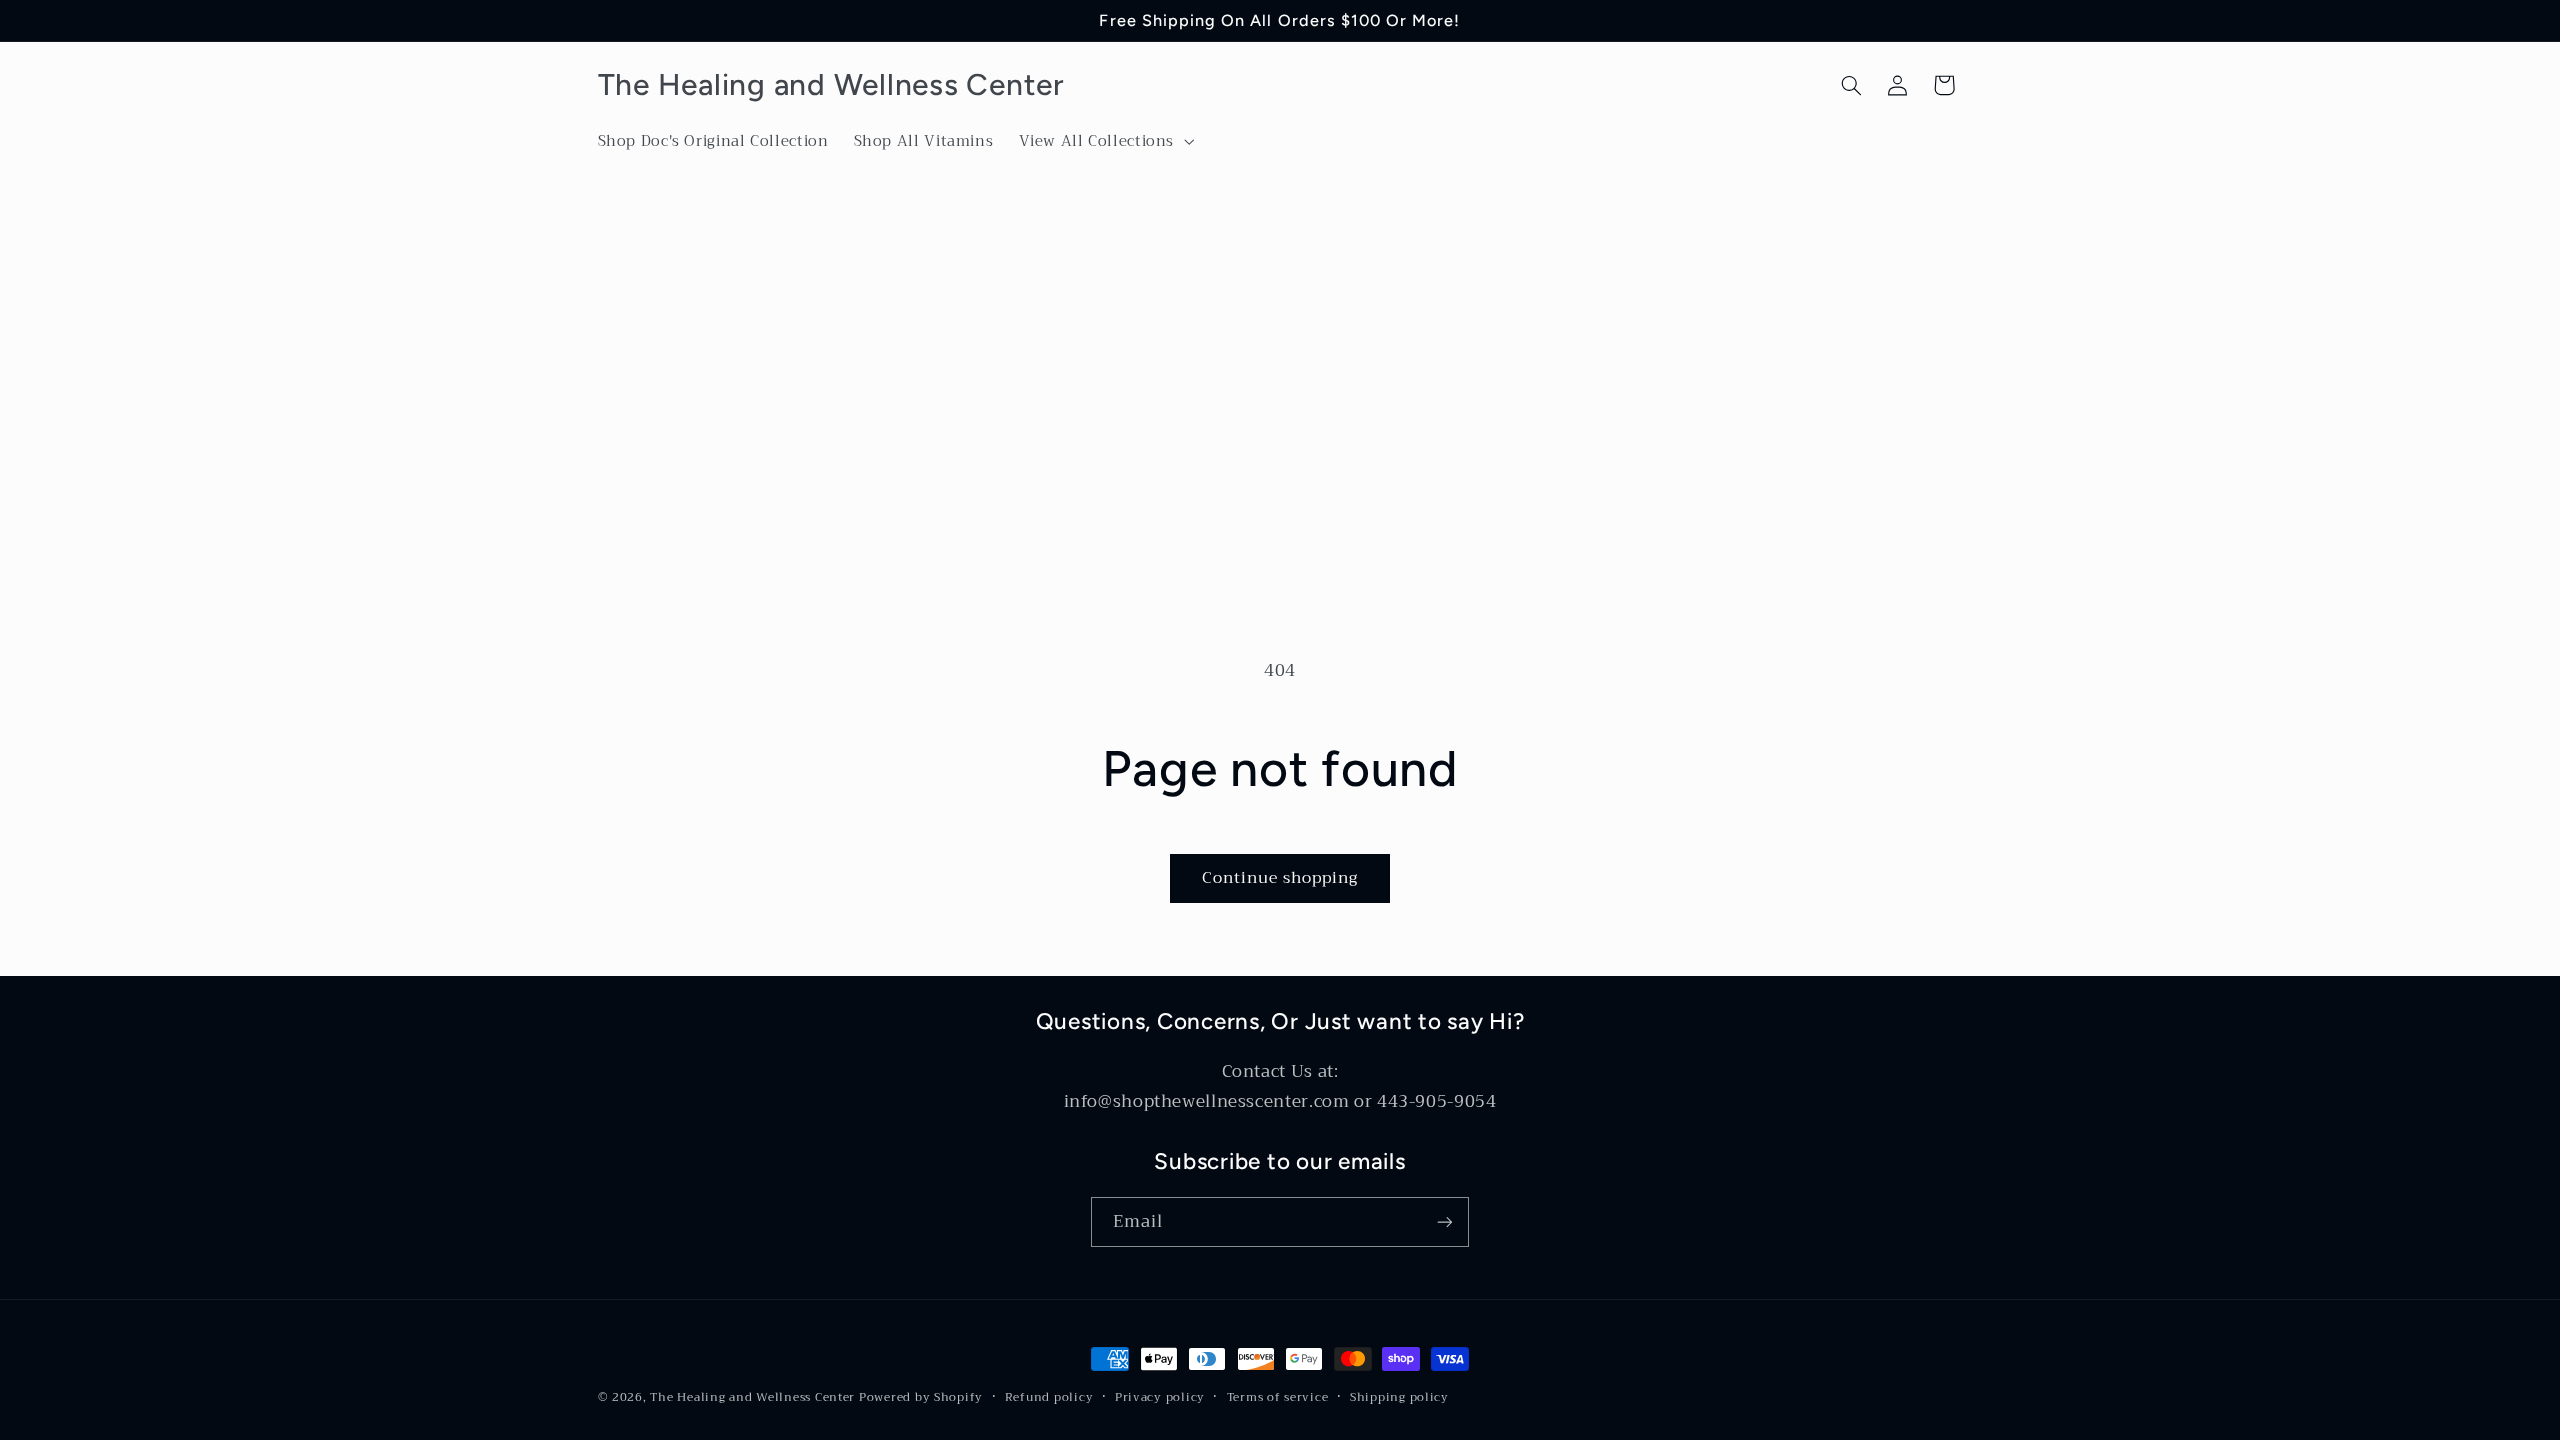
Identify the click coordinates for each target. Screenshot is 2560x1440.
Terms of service (1278, 1397)
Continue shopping (1280, 877)
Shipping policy (1399, 1397)
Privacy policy (1160, 1397)
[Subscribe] (1445, 1221)
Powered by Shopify (921, 1397)
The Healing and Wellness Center (752, 1397)
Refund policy (1049, 1397)
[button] (1104, 142)
